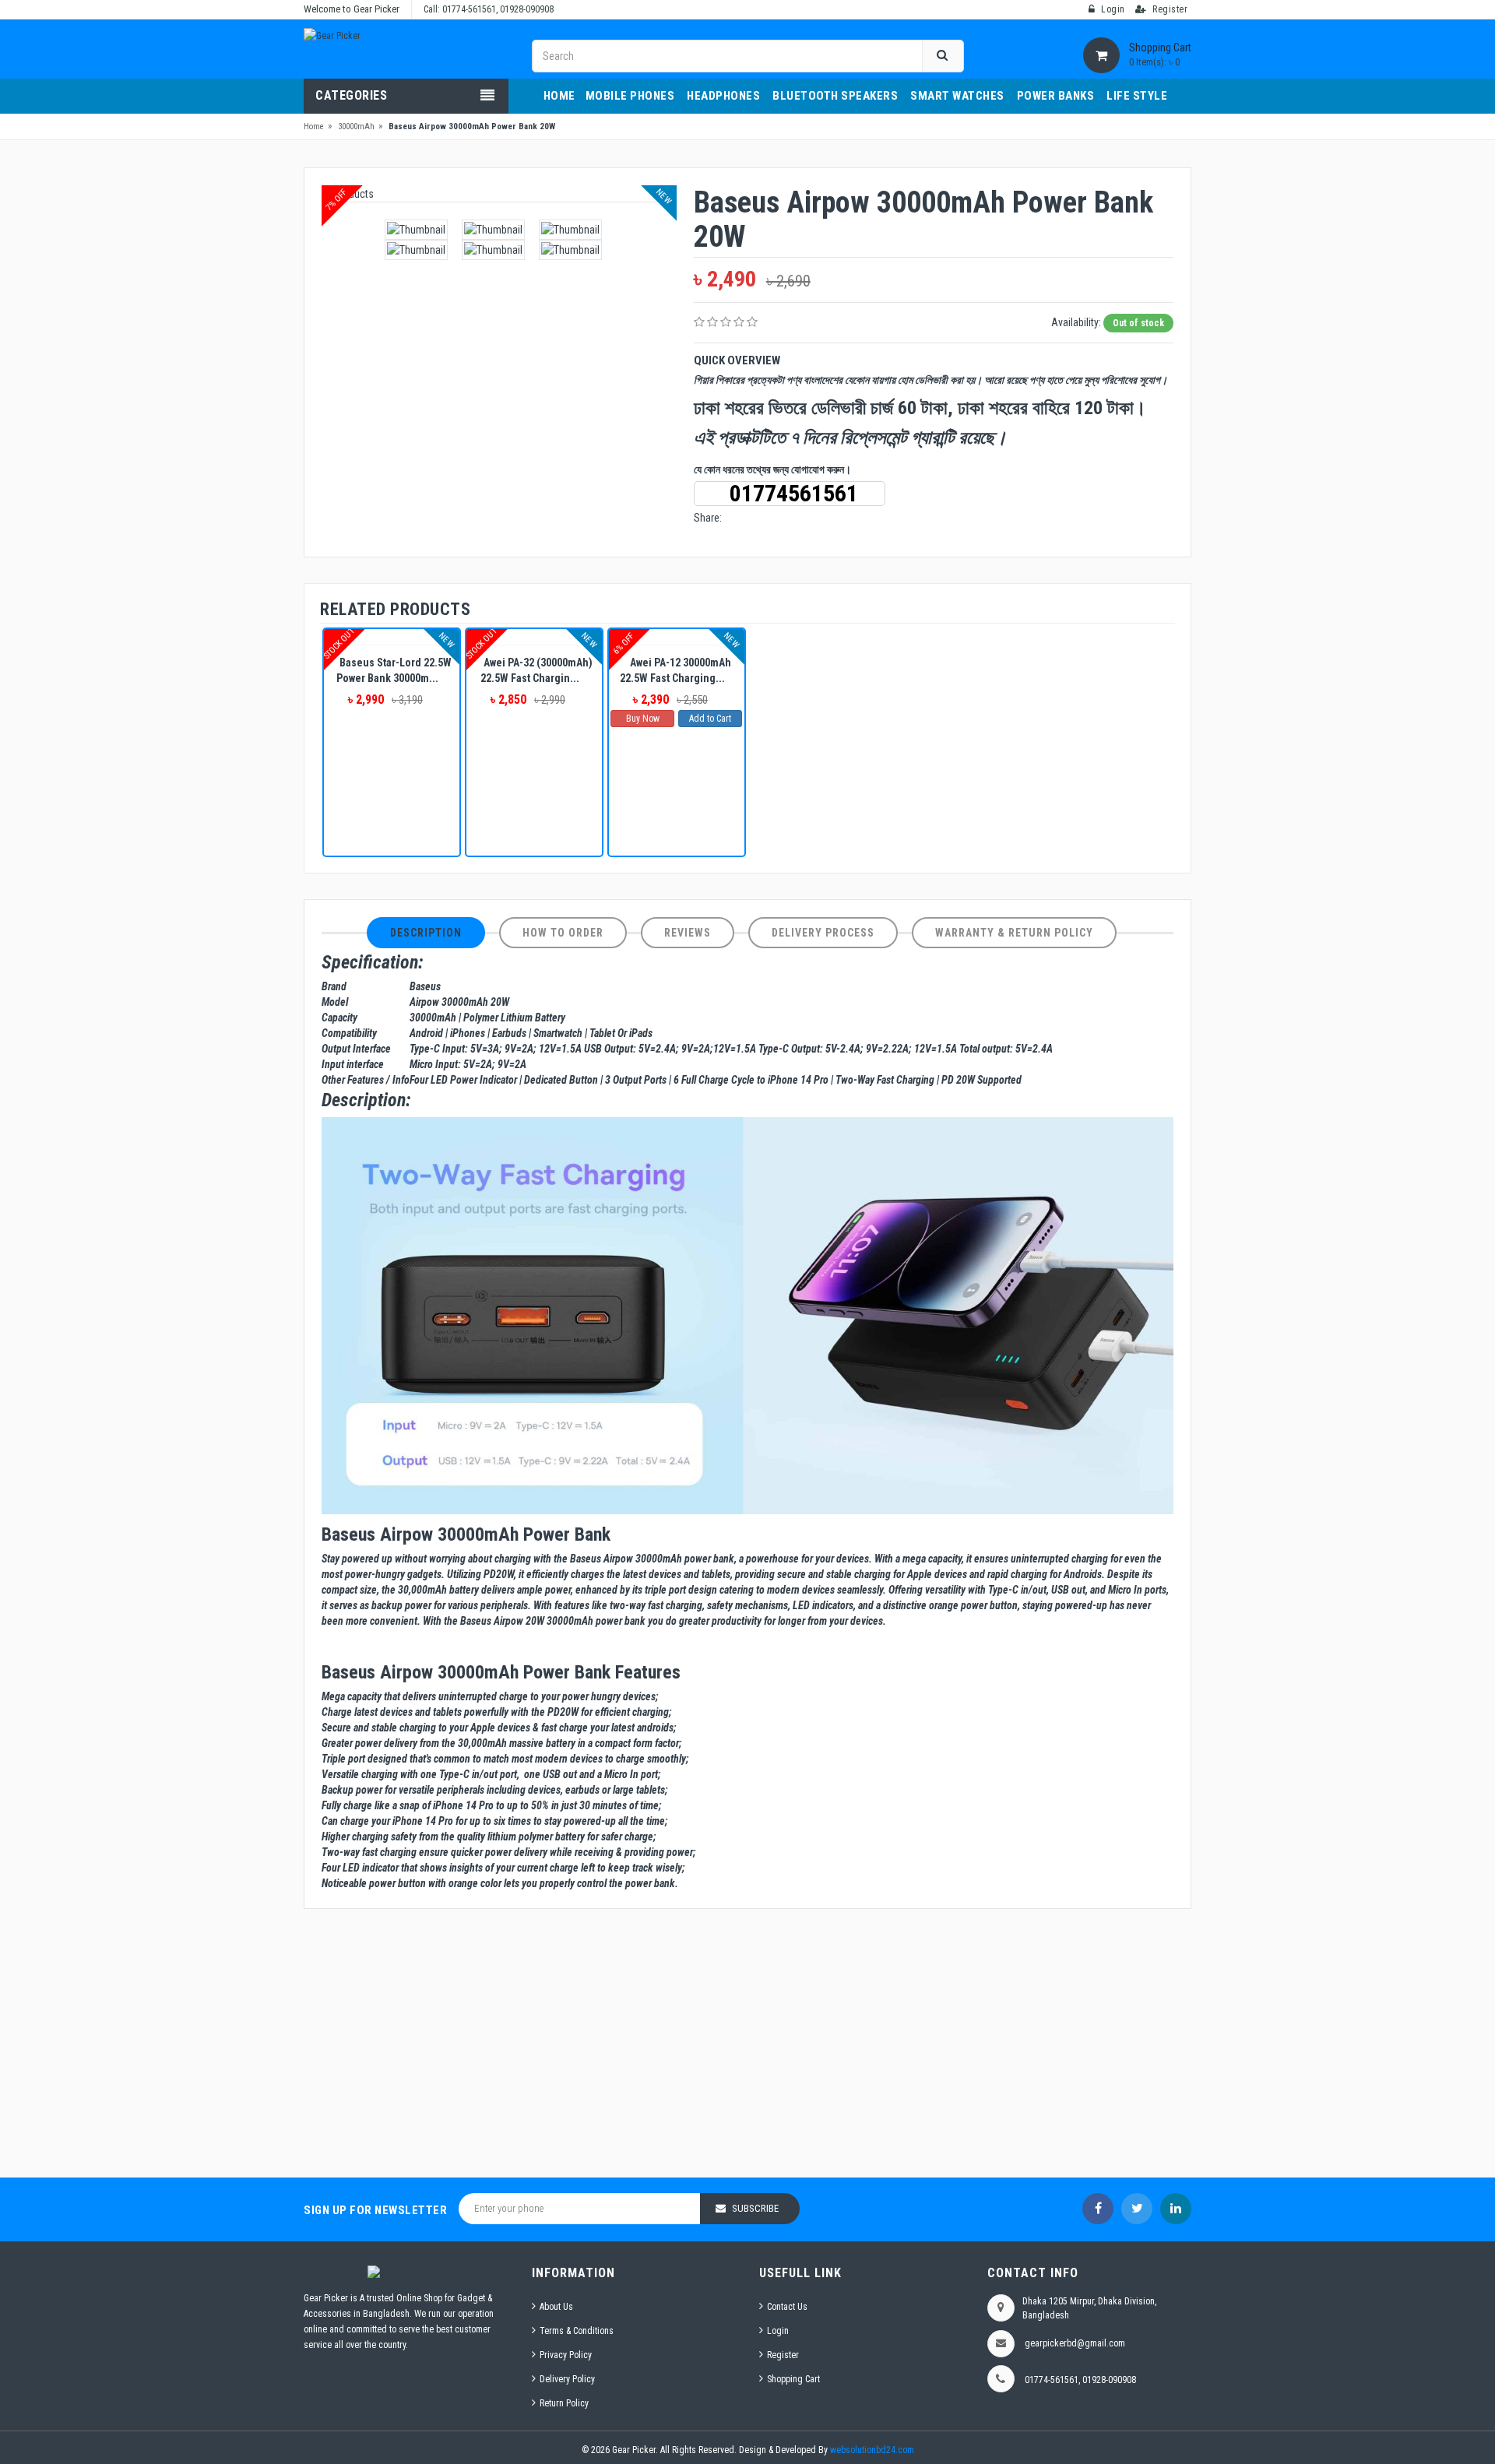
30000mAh (356, 127)
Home (314, 127)
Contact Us (787, 2307)
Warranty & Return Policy (1014, 933)
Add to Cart (710, 719)
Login (778, 2331)
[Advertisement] (747, 2045)
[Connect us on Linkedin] (1176, 2209)
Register (783, 2355)
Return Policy (564, 2403)
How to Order (563, 933)
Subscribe (755, 2208)
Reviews (688, 933)
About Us (556, 2307)
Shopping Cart (793, 2379)
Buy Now (643, 719)
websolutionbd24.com (872, 2450)
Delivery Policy (567, 2379)
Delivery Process (823, 933)
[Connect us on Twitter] (1137, 2209)
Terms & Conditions (577, 2331)
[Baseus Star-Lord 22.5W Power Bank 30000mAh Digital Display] (392, 637)
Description (426, 933)
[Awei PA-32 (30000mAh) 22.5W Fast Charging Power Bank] (534, 637)
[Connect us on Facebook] (1098, 2209)
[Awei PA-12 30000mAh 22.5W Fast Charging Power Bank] (677, 637)
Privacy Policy (566, 2355)
